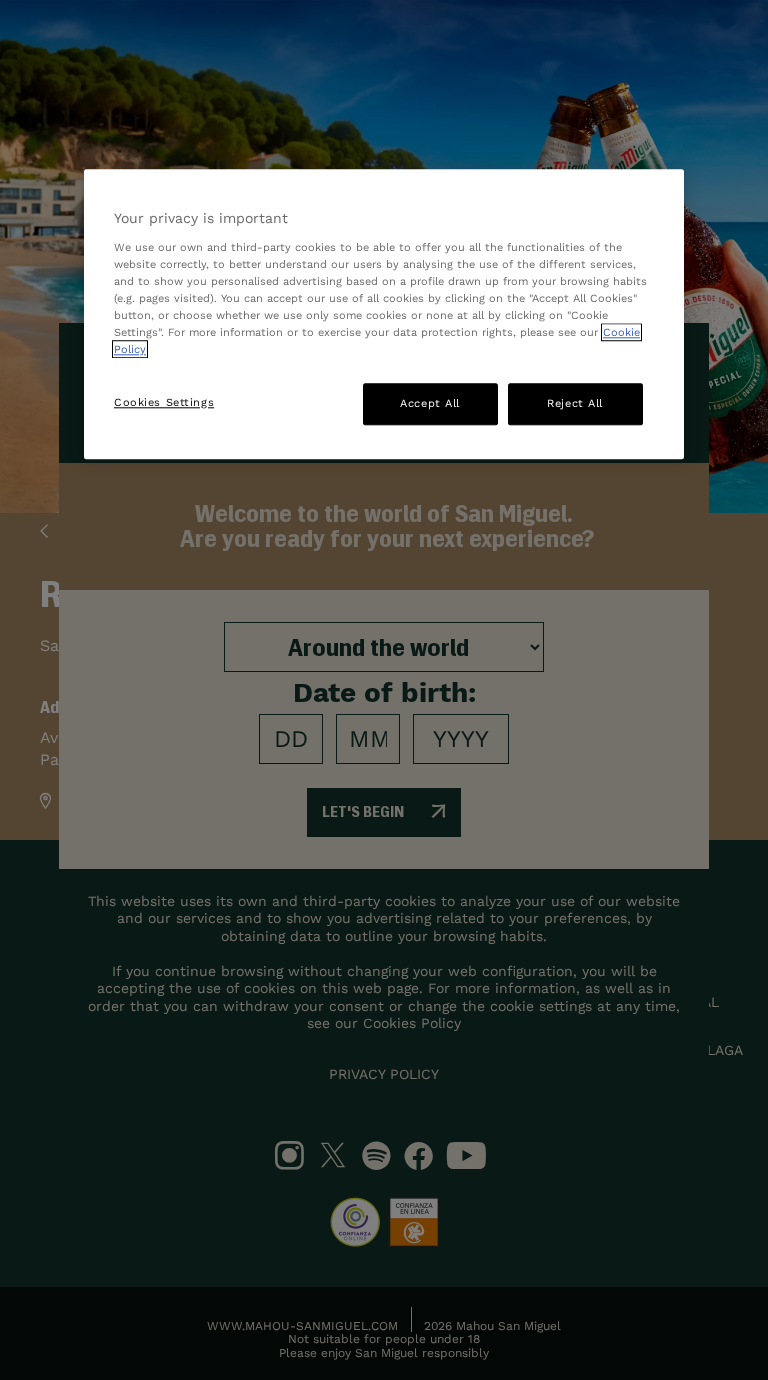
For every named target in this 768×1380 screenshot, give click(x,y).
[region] (384, 314)
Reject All (575, 403)
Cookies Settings (164, 402)
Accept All (430, 403)
